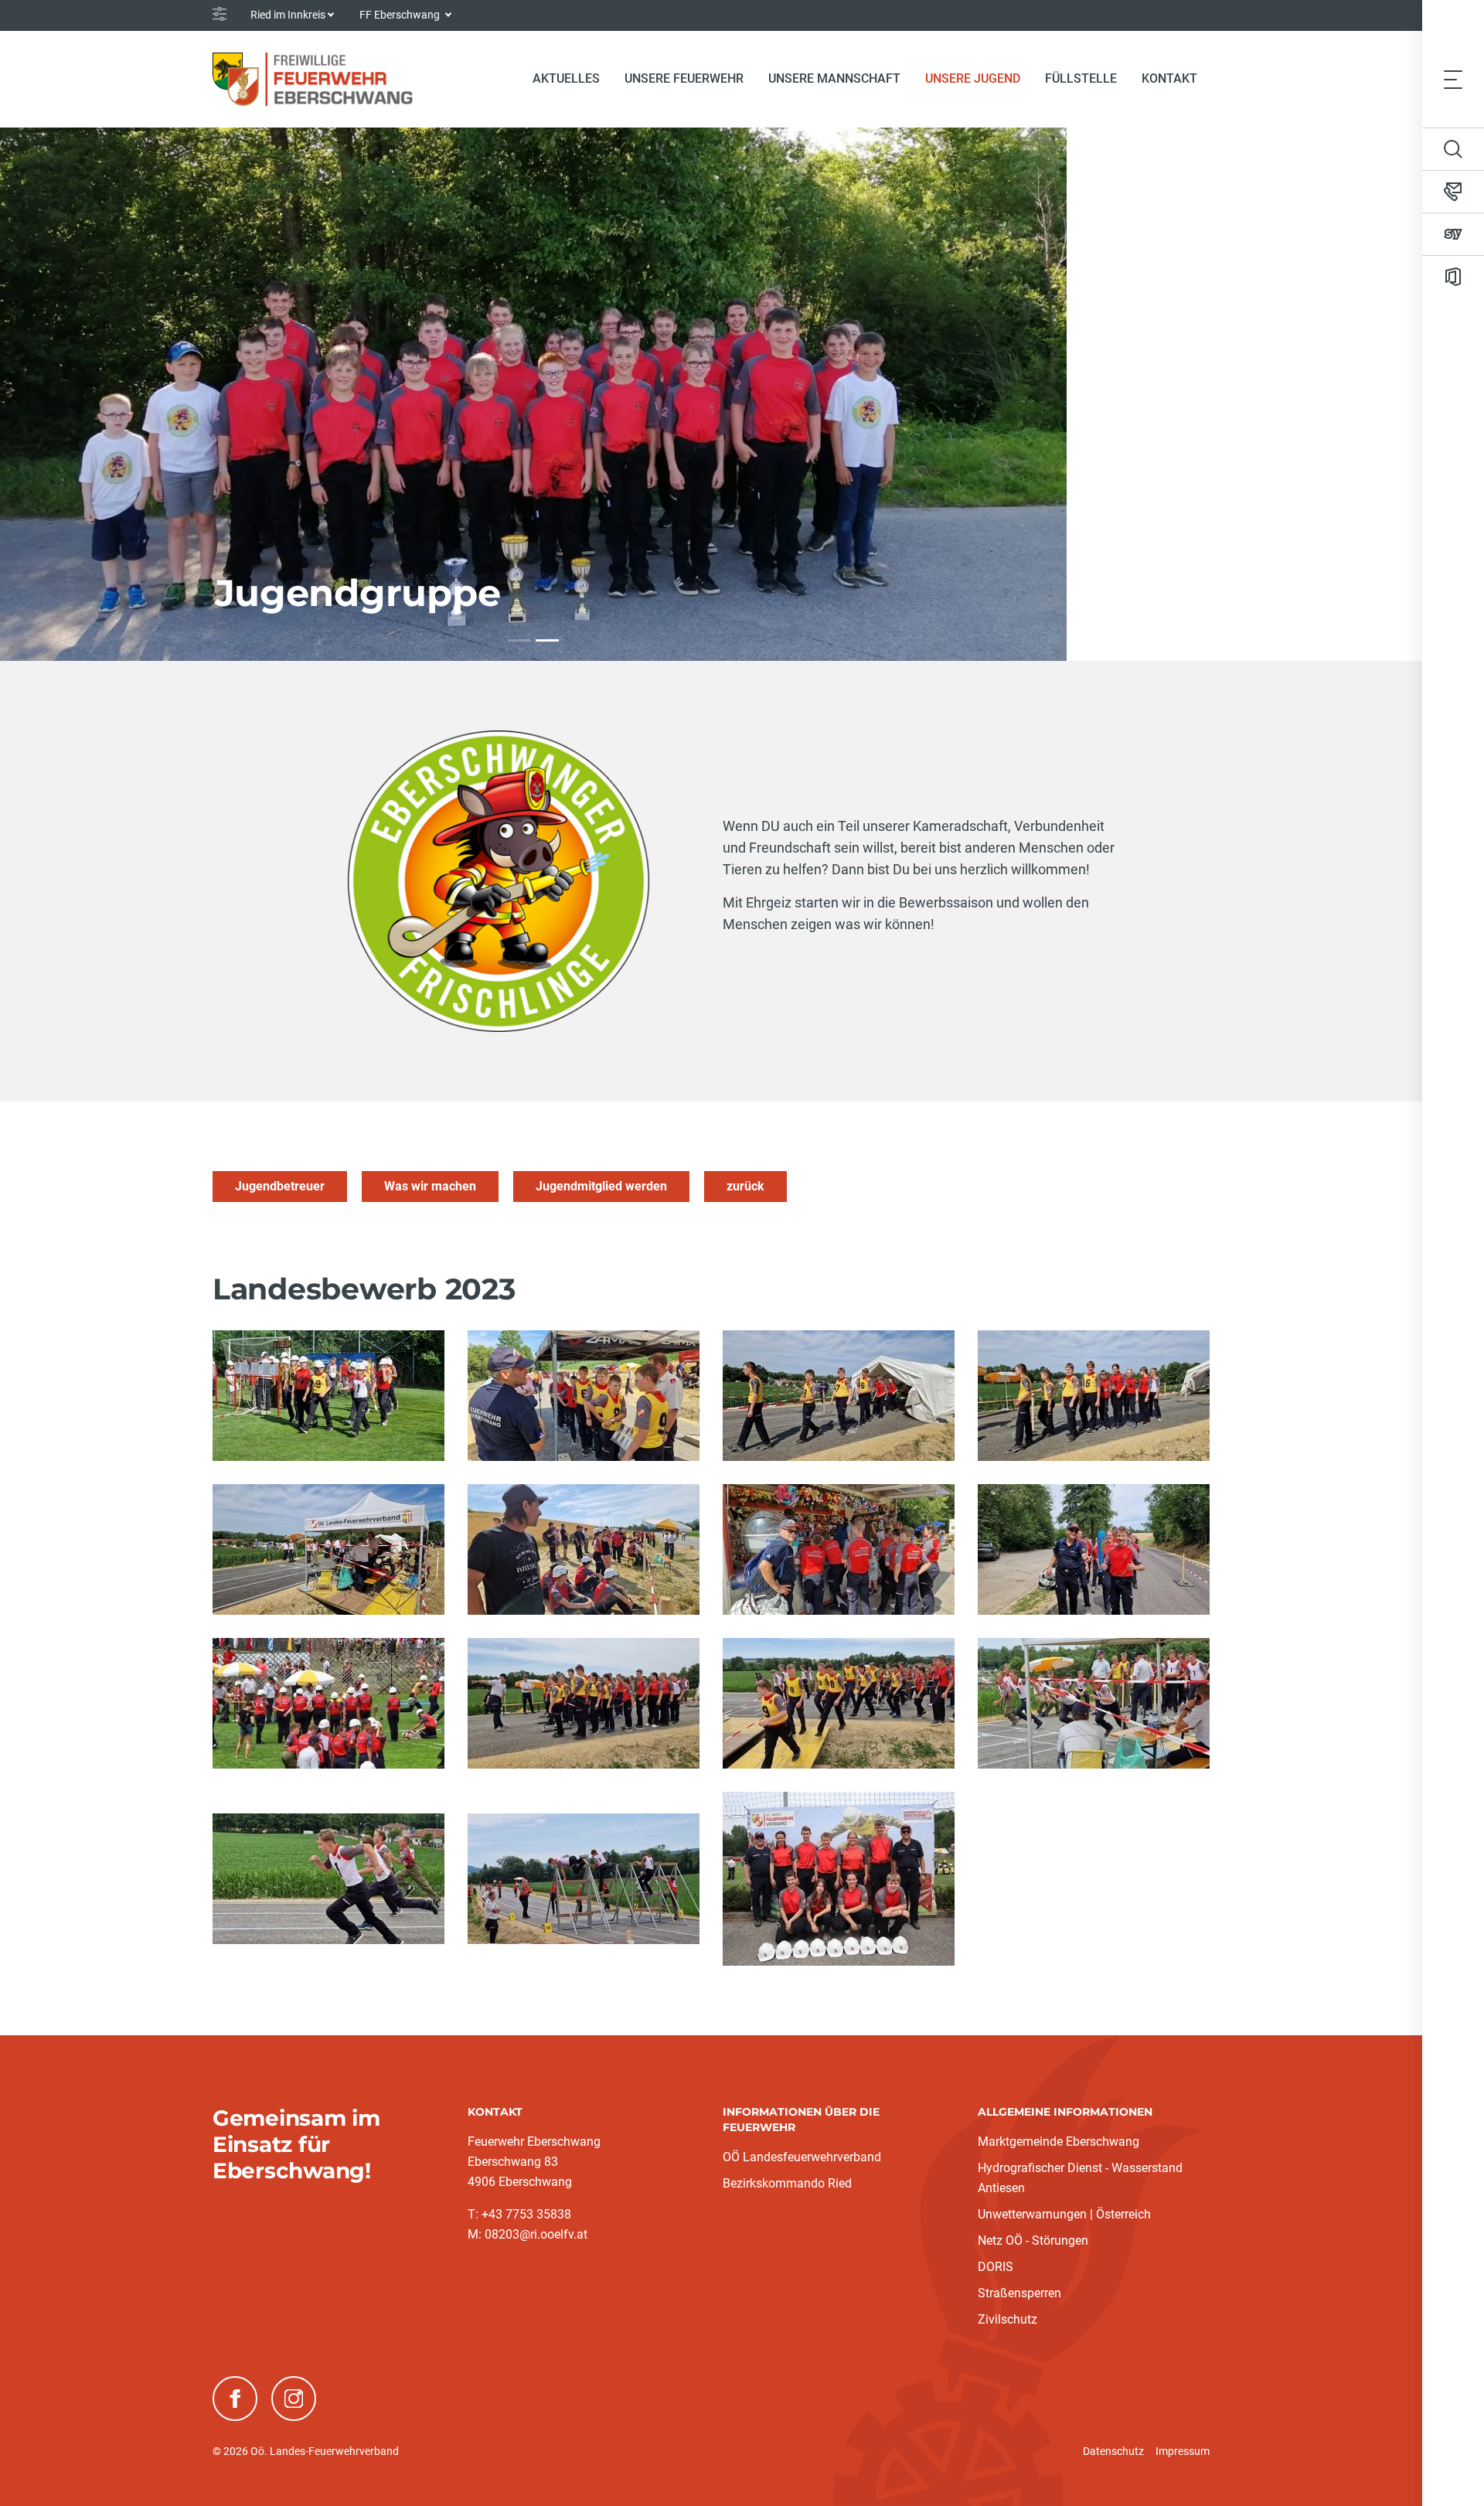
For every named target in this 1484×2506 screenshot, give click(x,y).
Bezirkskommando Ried (787, 2183)
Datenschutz (1113, 2451)
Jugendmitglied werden (601, 1186)
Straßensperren (1019, 2293)
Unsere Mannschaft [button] (834, 78)
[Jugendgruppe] (519, 640)
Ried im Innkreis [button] (288, 15)
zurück (745, 1186)
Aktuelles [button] (566, 78)
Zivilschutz (1007, 2319)
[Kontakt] (1453, 192)
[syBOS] (1453, 234)
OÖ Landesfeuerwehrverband (802, 2157)
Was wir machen (430, 1186)
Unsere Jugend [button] (973, 78)
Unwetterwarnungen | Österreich (1064, 2214)
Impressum (1183, 2451)
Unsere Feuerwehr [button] (684, 78)
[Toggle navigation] (1453, 79)
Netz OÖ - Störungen (1033, 2240)
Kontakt (1169, 78)
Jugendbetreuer (280, 1186)
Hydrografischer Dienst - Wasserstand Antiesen (1080, 2178)
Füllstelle (1081, 78)
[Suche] (1453, 149)
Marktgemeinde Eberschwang (1059, 2142)
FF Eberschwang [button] (401, 15)
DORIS (996, 2267)
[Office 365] (1453, 277)
